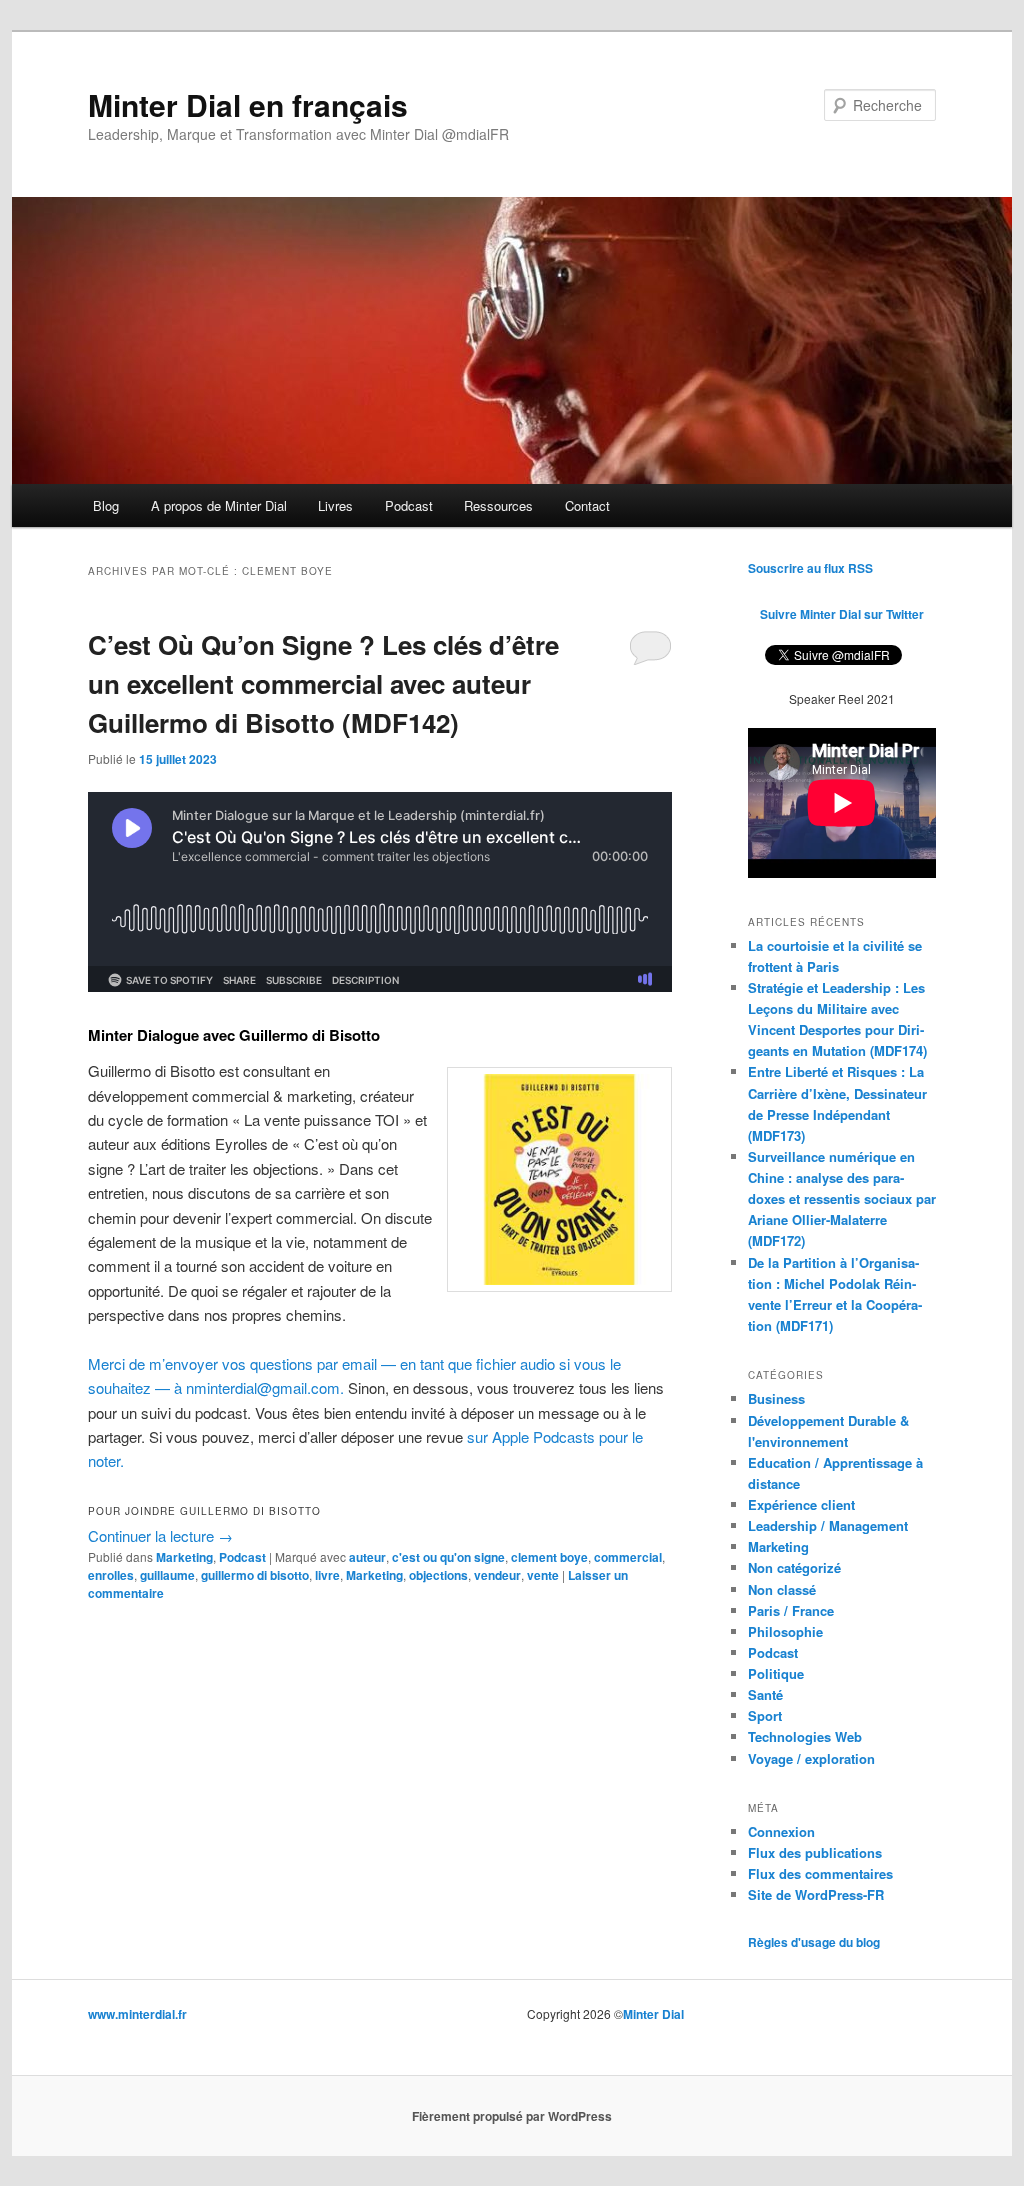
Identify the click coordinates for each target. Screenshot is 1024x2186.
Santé (765, 1694)
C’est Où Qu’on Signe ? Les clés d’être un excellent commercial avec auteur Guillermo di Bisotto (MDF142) (323, 683)
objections (438, 1575)
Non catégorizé (794, 1567)
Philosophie (785, 1631)
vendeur (497, 1575)
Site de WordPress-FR (816, 1894)
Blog (106, 505)
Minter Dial (653, 2014)
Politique (776, 1673)
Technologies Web (805, 1736)
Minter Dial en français (248, 104)
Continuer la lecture (160, 1535)
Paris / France (791, 1610)
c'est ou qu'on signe (448, 1557)
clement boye (549, 1557)
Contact (587, 505)
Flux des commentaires (820, 1873)
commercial (628, 1557)
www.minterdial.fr (137, 2014)
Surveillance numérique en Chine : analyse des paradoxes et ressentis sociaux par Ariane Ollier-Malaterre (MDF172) (842, 1199)
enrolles (111, 1575)
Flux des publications (815, 1852)
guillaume (167, 1575)
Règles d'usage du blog (814, 1942)
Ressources (498, 505)
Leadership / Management (828, 1525)
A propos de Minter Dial (219, 505)
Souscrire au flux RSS (810, 568)
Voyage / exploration (811, 1758)
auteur (367, 1557)
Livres (335, 505)
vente (543, 1575)
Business (776, 1398)
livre (327, 1575)
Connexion (781, 1831)
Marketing (184, 1557)
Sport (765, 1715)
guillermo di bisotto (255, 1575)
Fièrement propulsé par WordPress (512, 2116)
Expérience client (801, 1504)
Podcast (409, 505)
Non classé (782, 1589)
